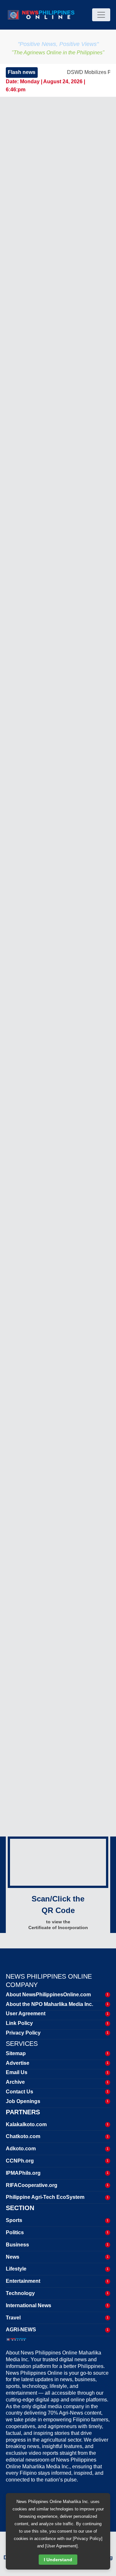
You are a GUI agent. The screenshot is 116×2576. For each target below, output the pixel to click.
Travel (13, 2318)
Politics (15, 2232)
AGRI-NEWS (21, 2330)
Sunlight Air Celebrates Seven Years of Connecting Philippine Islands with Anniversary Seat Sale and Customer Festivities (73, 1237)
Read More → (35, 446)
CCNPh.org (20, 2161)
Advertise (18, 2063)
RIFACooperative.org (32, 2185)
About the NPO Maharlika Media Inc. (49, 2004)
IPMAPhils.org (23, 2173)
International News (29, 2305)
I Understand (58, 2560)
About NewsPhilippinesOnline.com (48, 1995)
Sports (14, 2220)
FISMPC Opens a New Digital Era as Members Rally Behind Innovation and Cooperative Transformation (55, 1725)
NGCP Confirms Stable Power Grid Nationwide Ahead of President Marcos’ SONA (71, 1031)
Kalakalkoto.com (26, 2124)
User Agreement (26, 2014)
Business (17, 2245)
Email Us (17, 2072)
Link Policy (19, 2023)
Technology (20, 2293)
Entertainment (23, 2281)
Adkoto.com (21, 2149)
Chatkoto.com (23, 2136)
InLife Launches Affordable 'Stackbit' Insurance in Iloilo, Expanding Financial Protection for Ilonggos (72, 1370)
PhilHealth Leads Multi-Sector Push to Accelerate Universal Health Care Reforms (52, 1620)
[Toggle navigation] (101, 15)
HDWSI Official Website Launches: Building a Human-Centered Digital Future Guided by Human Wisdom (51, 1682)
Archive (15, 2082)
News (13, 2257)
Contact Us (19, 2092)
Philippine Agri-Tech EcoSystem (45, 2197)
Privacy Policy (23, 2033)
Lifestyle (16, 2269)
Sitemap (16, 2053)
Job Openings (23, 2101)
